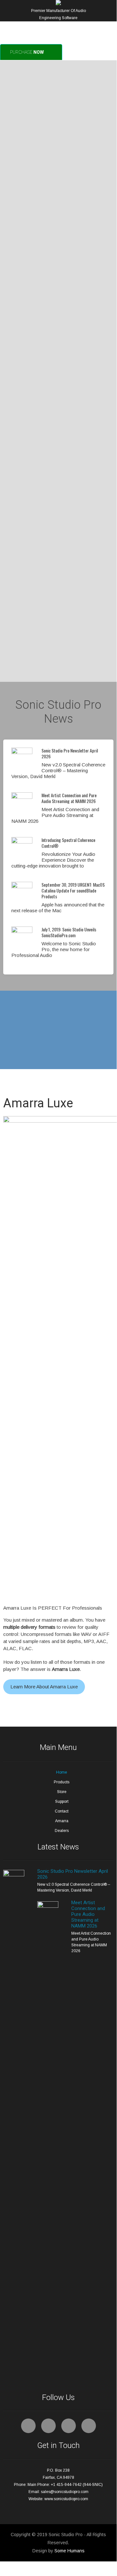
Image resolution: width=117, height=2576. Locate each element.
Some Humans (70, 2551)
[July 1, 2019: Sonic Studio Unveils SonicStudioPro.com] (22, 931)
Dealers (62, 1831)
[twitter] (48, 2426)
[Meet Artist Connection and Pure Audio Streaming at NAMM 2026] (22, 797)
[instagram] (89, 2426)
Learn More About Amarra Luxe (44, 1687)
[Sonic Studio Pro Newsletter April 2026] (22, 752)
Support (62, 1801)
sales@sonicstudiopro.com (65, 2492)
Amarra (62, 1821)
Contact (62, 1811)
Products (62, 1782)
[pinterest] (69, 2426)
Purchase (27, 52)
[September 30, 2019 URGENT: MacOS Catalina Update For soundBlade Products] (22, 886)
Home (62, 1772)
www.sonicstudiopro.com (66, 2499)
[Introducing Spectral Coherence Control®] (22, 842)
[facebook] (28, 2426)
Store (62, 1792)
